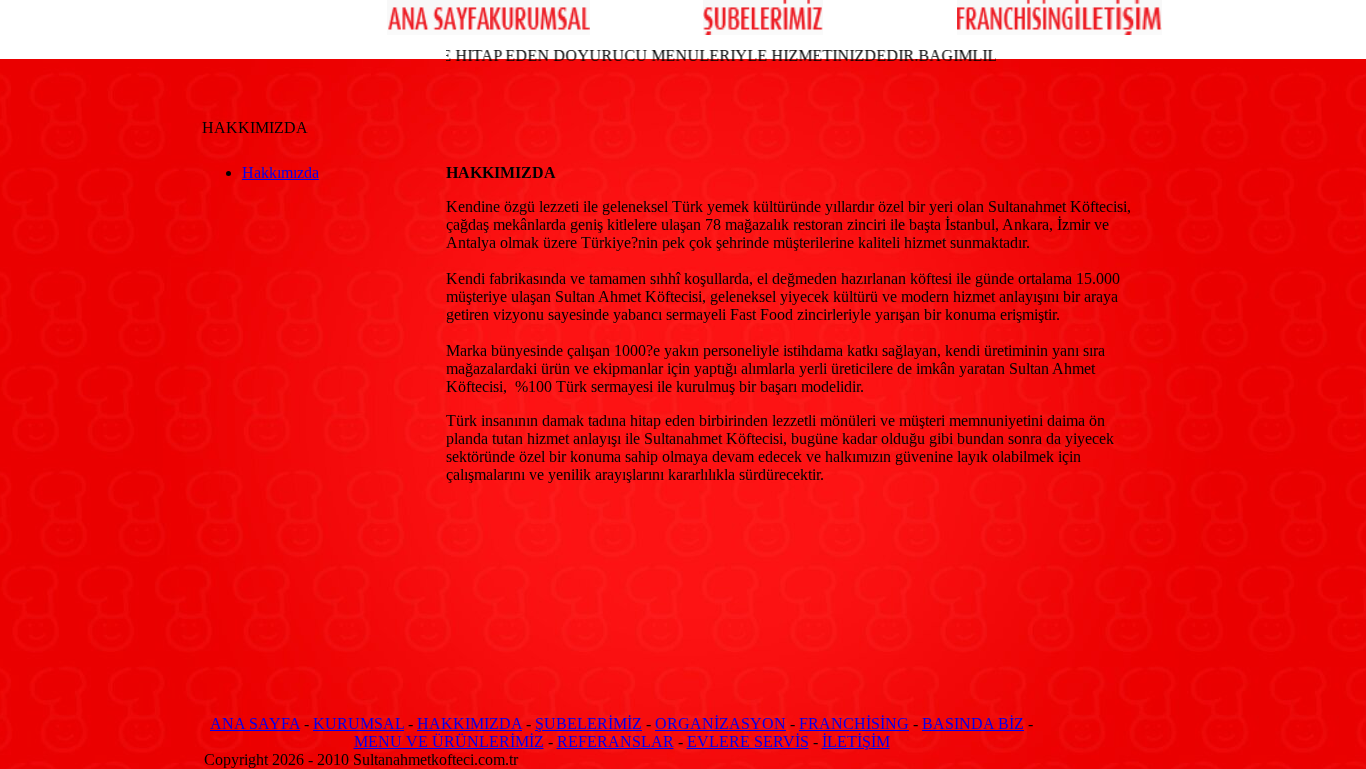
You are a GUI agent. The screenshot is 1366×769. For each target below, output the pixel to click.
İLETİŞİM (856, 741)
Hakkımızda (280, 172)
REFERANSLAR (615, 741)
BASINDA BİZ (973, 723)
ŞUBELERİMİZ (588, 723)
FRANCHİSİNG (854, 723)
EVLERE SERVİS (748, 741)
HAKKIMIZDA (469, 723)
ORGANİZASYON (720, 723)
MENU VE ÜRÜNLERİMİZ (449, 741)
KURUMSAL (358, 723)
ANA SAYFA (255, 723)
